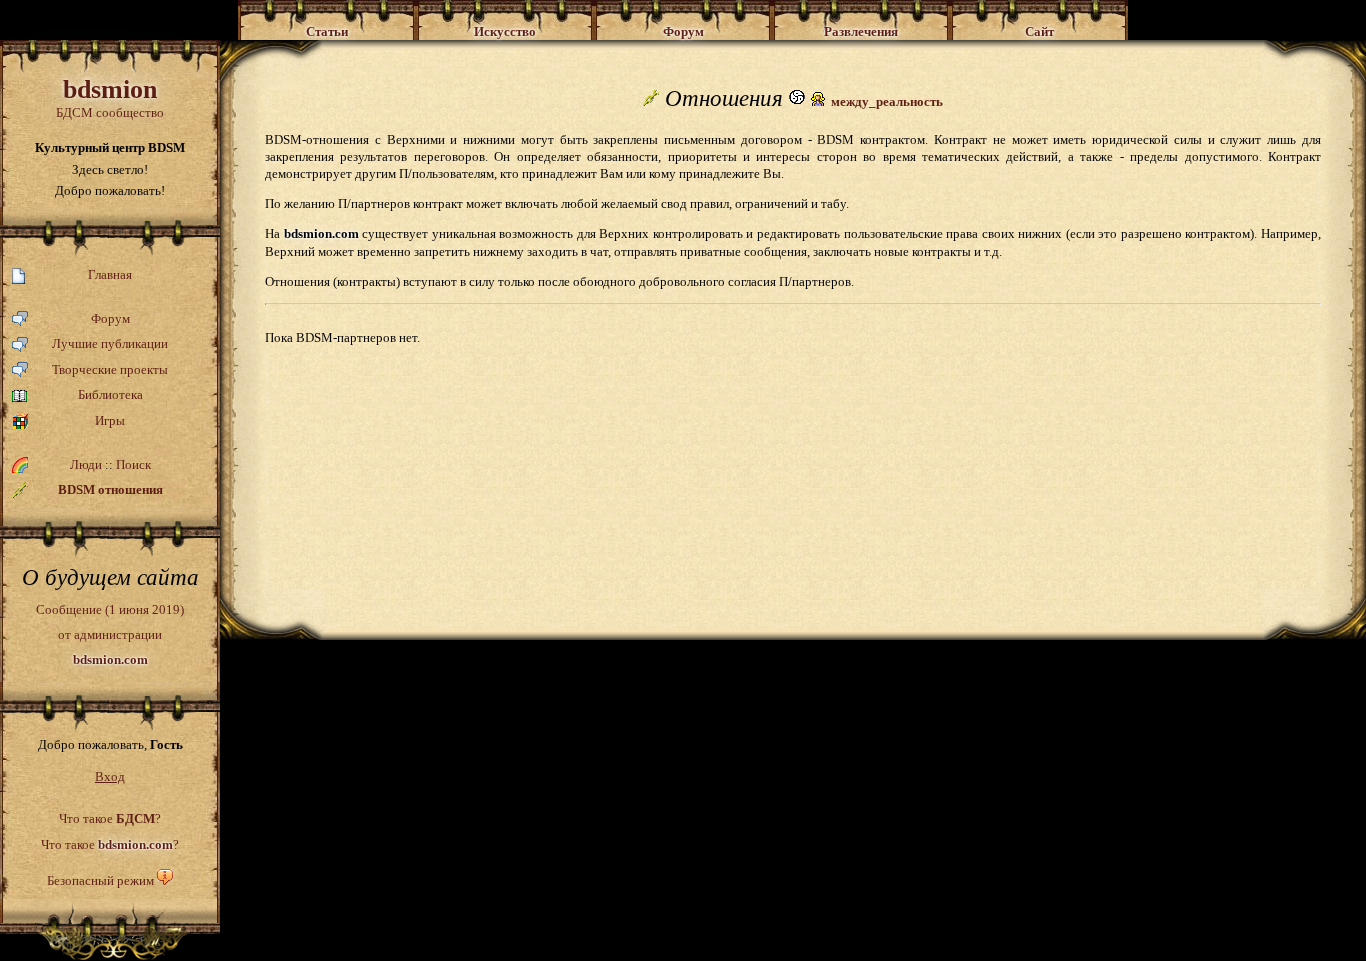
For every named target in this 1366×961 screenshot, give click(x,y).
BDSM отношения (110, 489)
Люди (86, 464)
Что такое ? (110, 818)
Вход (110, 776)
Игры (110, 420)
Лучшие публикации (110, 343)
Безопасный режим (100, 880)
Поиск (133, 464)
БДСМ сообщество (110, 97)
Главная (110, 274)
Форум (110, 318)
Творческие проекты (110, 369)
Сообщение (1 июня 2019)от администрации (110, 634)
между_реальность (887, 101)
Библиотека (110, 394)
